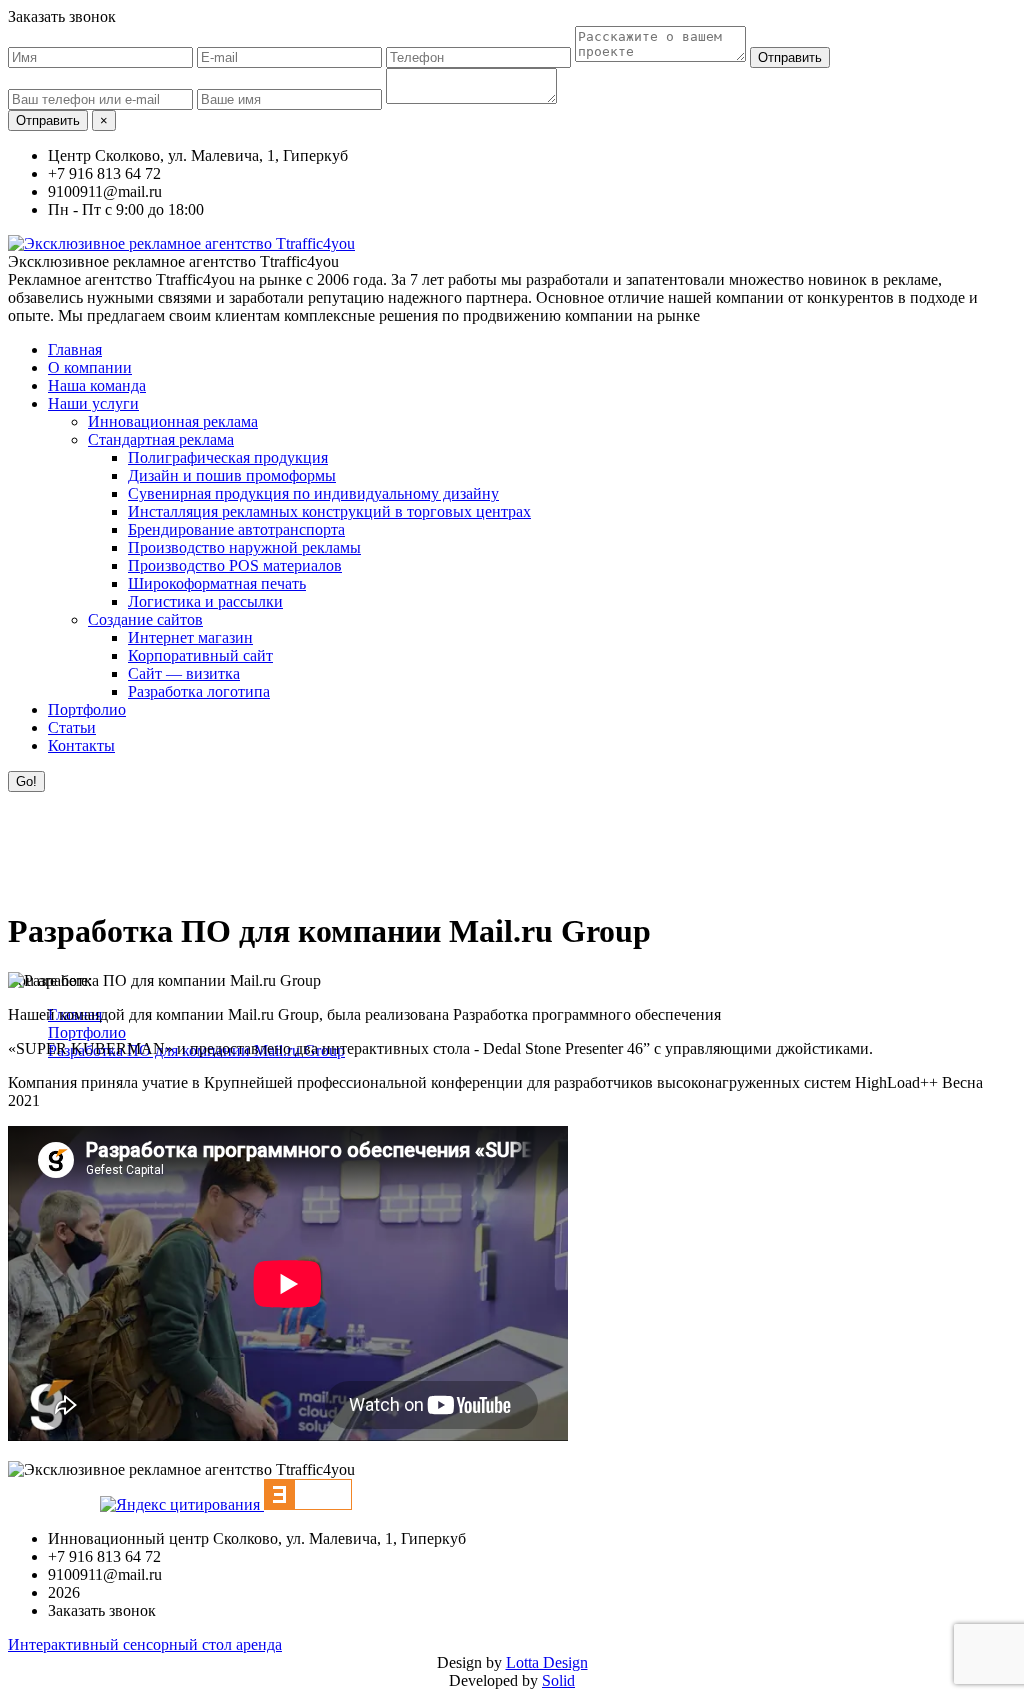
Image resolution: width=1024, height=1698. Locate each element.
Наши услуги (93, 403)
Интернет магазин (190, 637)
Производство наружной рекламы (244, 547)
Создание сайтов (145, 619)
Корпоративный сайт (200, 655)
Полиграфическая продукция (228, 457)
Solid (558, 1680)
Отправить (790, 57)
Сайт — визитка (184, 673)
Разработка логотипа (199, 691)
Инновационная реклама (173, 421)
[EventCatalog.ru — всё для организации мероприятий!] (308, 1504)
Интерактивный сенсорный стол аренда (145, 1644)
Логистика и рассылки (205, 601)
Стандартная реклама (161, 439)
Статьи (72, 727)
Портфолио (87, 709)
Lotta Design (547, 1662)
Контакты (81, 745)
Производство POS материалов (235, 565)
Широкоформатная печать (217, 583)
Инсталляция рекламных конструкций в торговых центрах (329, 511)
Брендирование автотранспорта (236, 529)
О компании (90, 367)
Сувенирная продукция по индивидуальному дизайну (313, 493)
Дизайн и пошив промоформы (232, 475)
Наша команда (97, 385)
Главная (75, 349)
